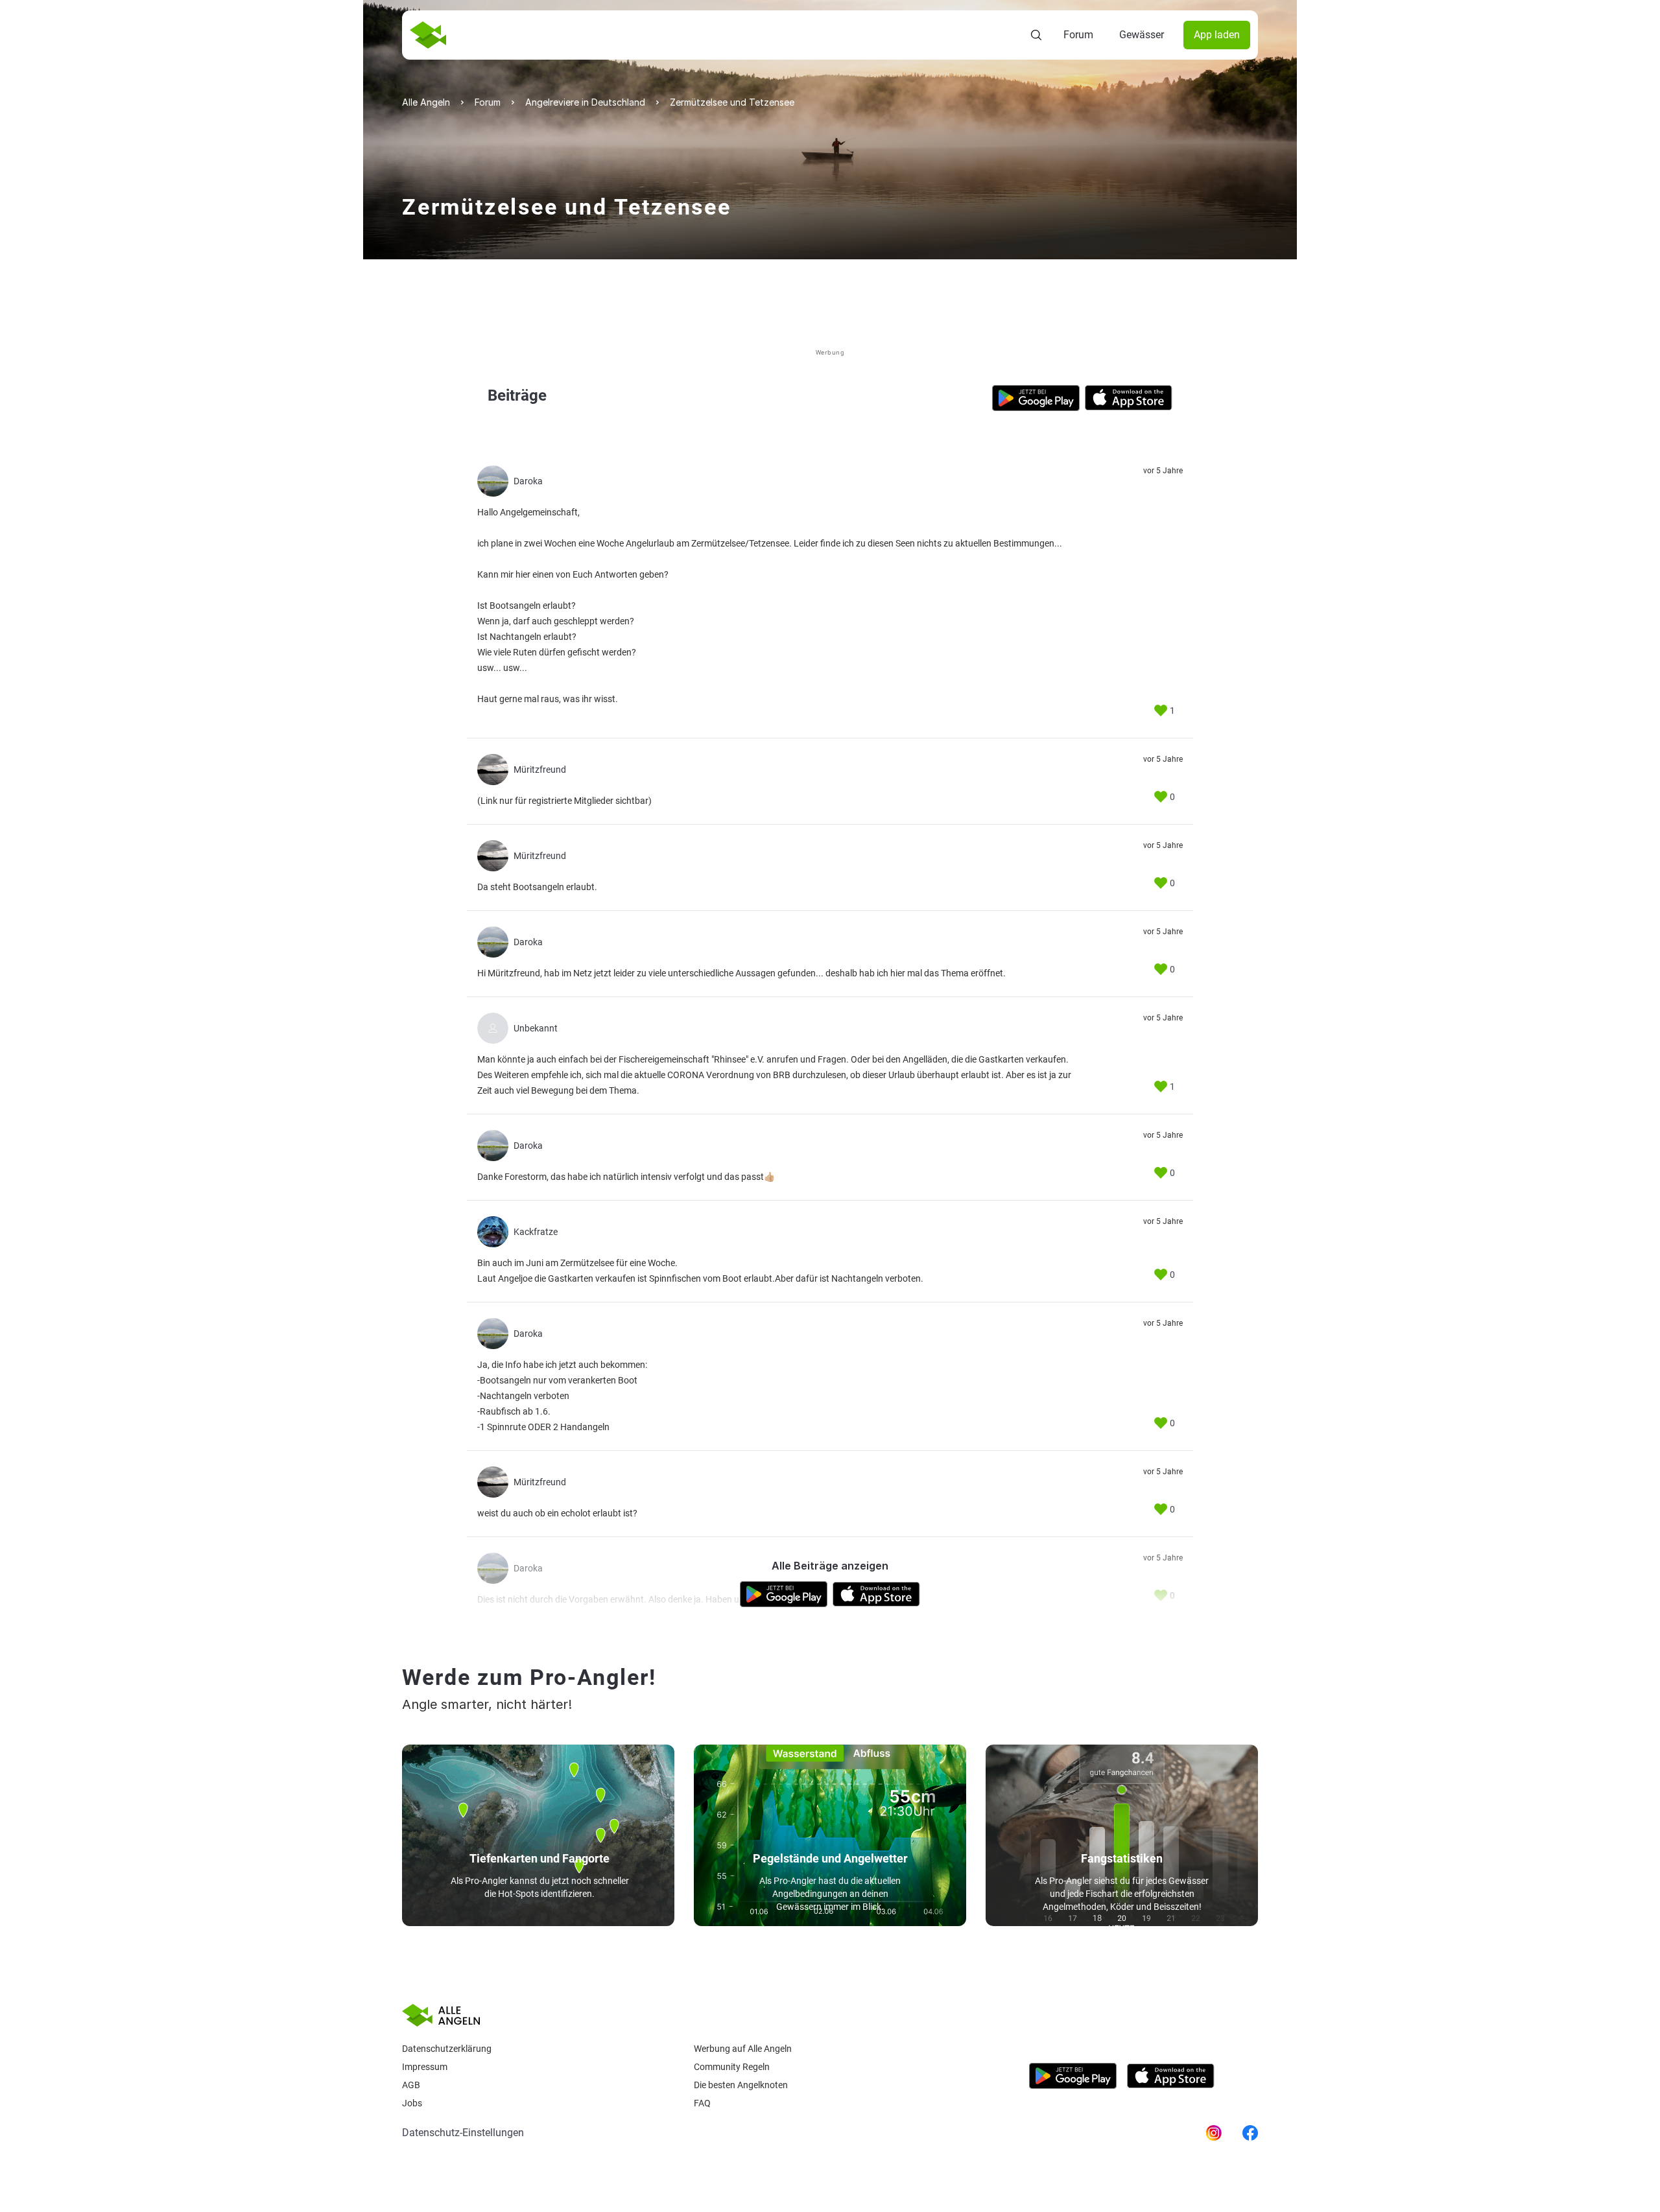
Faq (702, 2103)
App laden (1217, 35)
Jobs (412, 2103)
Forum (1078, 35)
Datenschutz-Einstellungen (463, 2133)
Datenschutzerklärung (447, 2049)
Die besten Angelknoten (741, 2085)
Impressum (425, 2067)
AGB (411, 2085)
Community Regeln (732, 2067)
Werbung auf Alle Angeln (743, 2049)
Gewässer (1142, 35)
